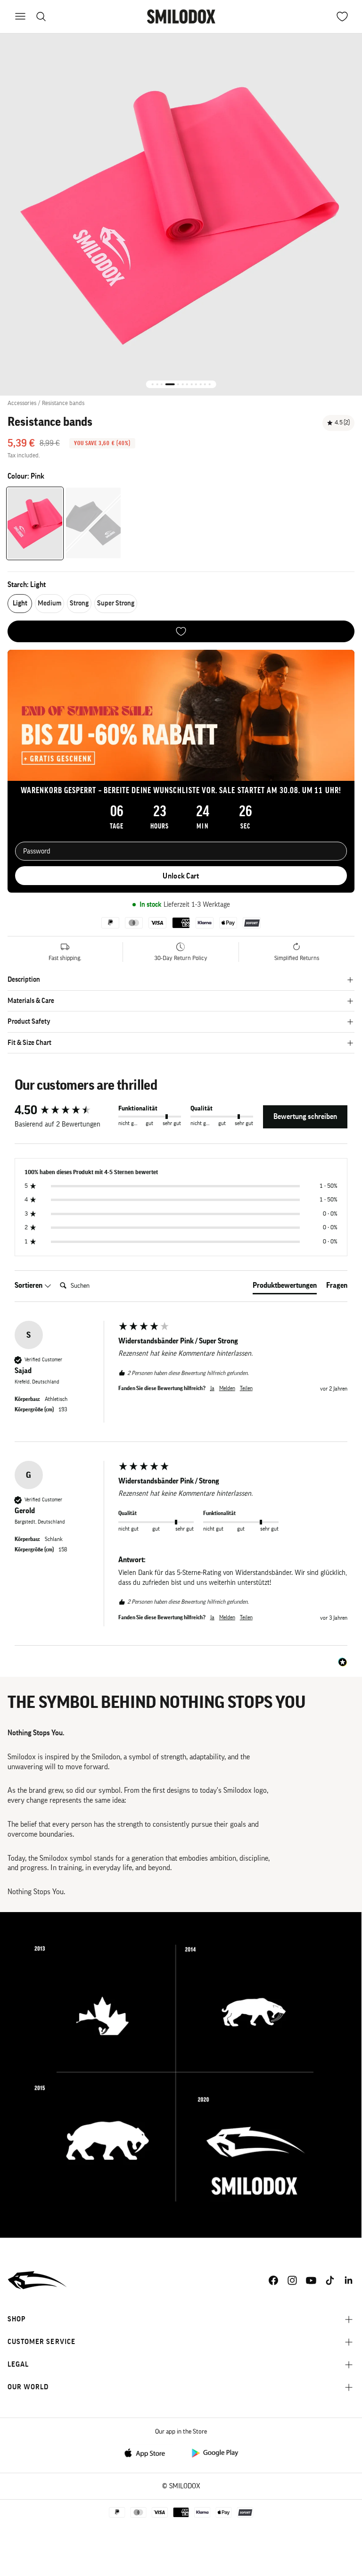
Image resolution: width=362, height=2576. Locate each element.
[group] (64, 1110)
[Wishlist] (181, 631)
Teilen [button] (246, 1388)
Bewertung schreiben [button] (305, 1117)
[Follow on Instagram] (292, 2280)
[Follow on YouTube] (311, 2280)
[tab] (285, 1287)
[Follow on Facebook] (273, 2280)
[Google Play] (214, 2452)
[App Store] (148, 2452)
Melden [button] (227, 1388)
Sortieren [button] (29, 1285)
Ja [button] (212, 1388)
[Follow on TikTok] (330, 2280)
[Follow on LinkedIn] (349, 2280)
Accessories (22, 403)
